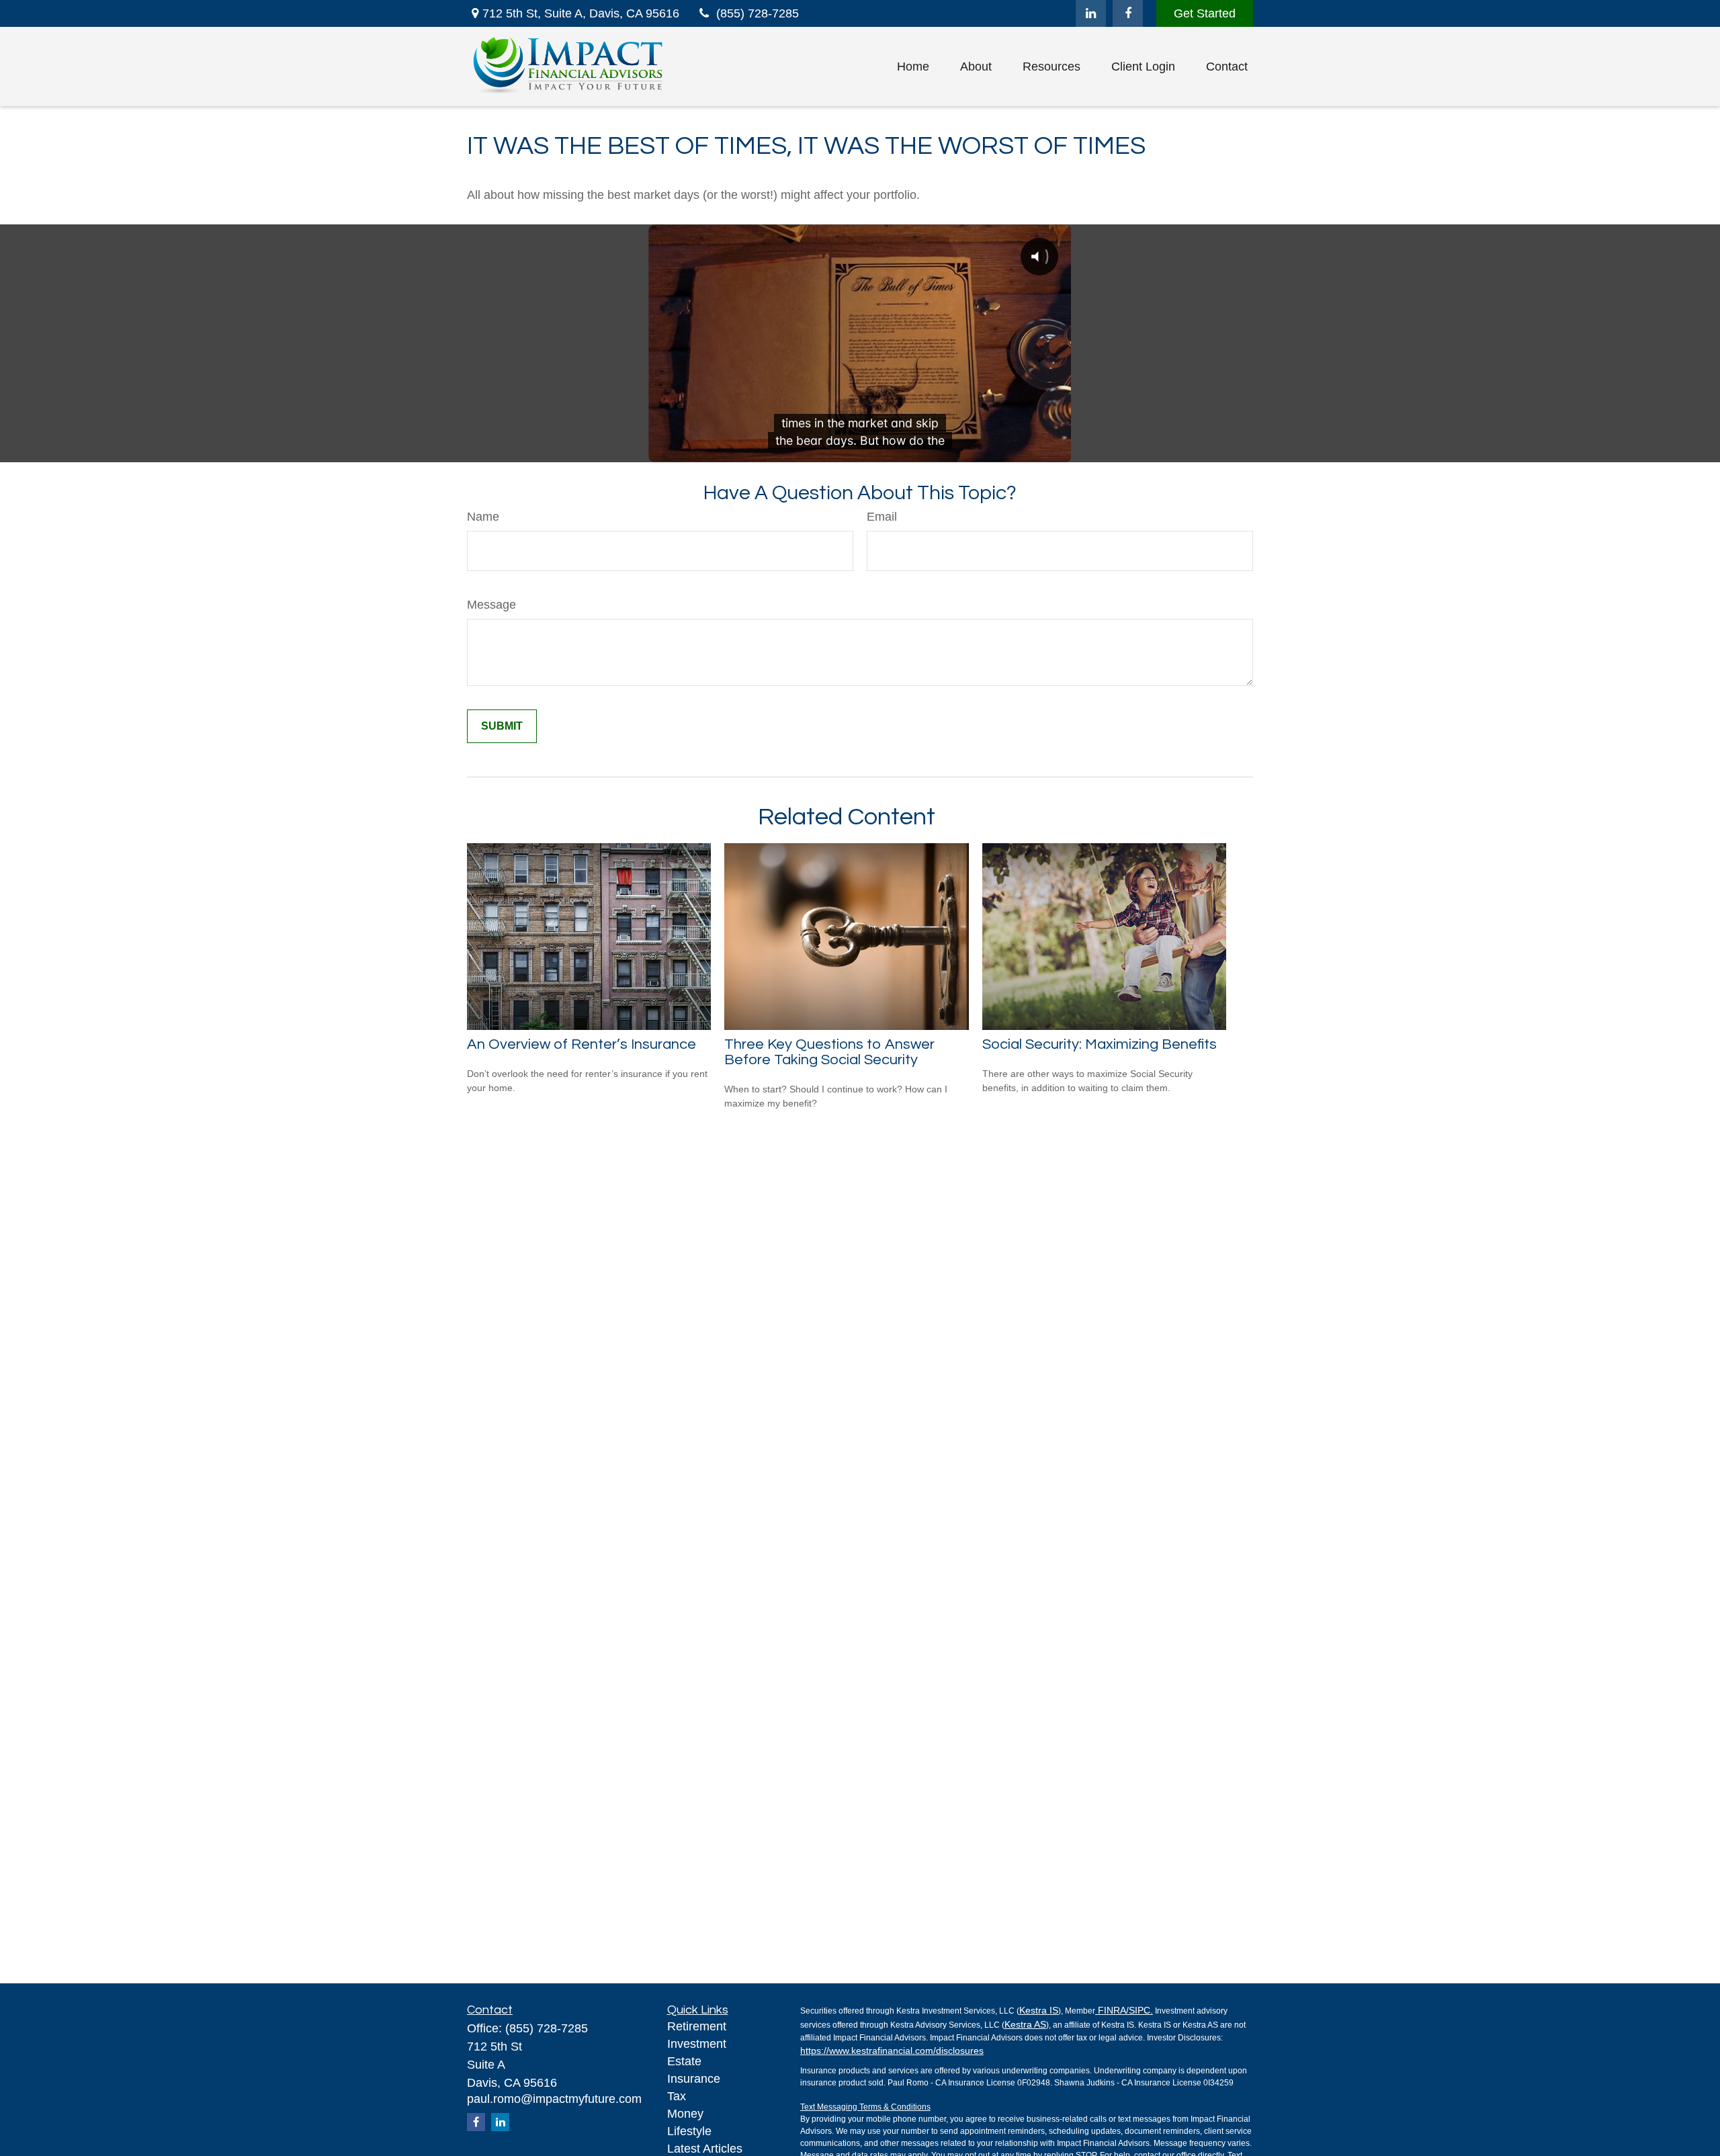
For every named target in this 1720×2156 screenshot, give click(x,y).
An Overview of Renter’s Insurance (582, 1044)
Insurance (694, 2079)
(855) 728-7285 (758, 13)
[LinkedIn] (1091, 13)
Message (491, 605)
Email (882, 517)
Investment (697, 2044)
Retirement (697, 2026)
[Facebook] (1128, 13)
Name (483, 517)
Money (685, 2114)
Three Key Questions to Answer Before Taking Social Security (829, 1052)
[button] (913, 67)
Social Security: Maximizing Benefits (1100, 1044)
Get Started (1205, 13)
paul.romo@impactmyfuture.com (554, 2099)
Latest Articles (705, 2149)
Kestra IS (1039, 2010)
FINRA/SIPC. (1124, 2010)
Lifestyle (689, 2131)
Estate (684, 2061)
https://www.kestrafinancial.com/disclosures (892, 2051)
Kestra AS (1025, 2024)
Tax (677, 2096)
